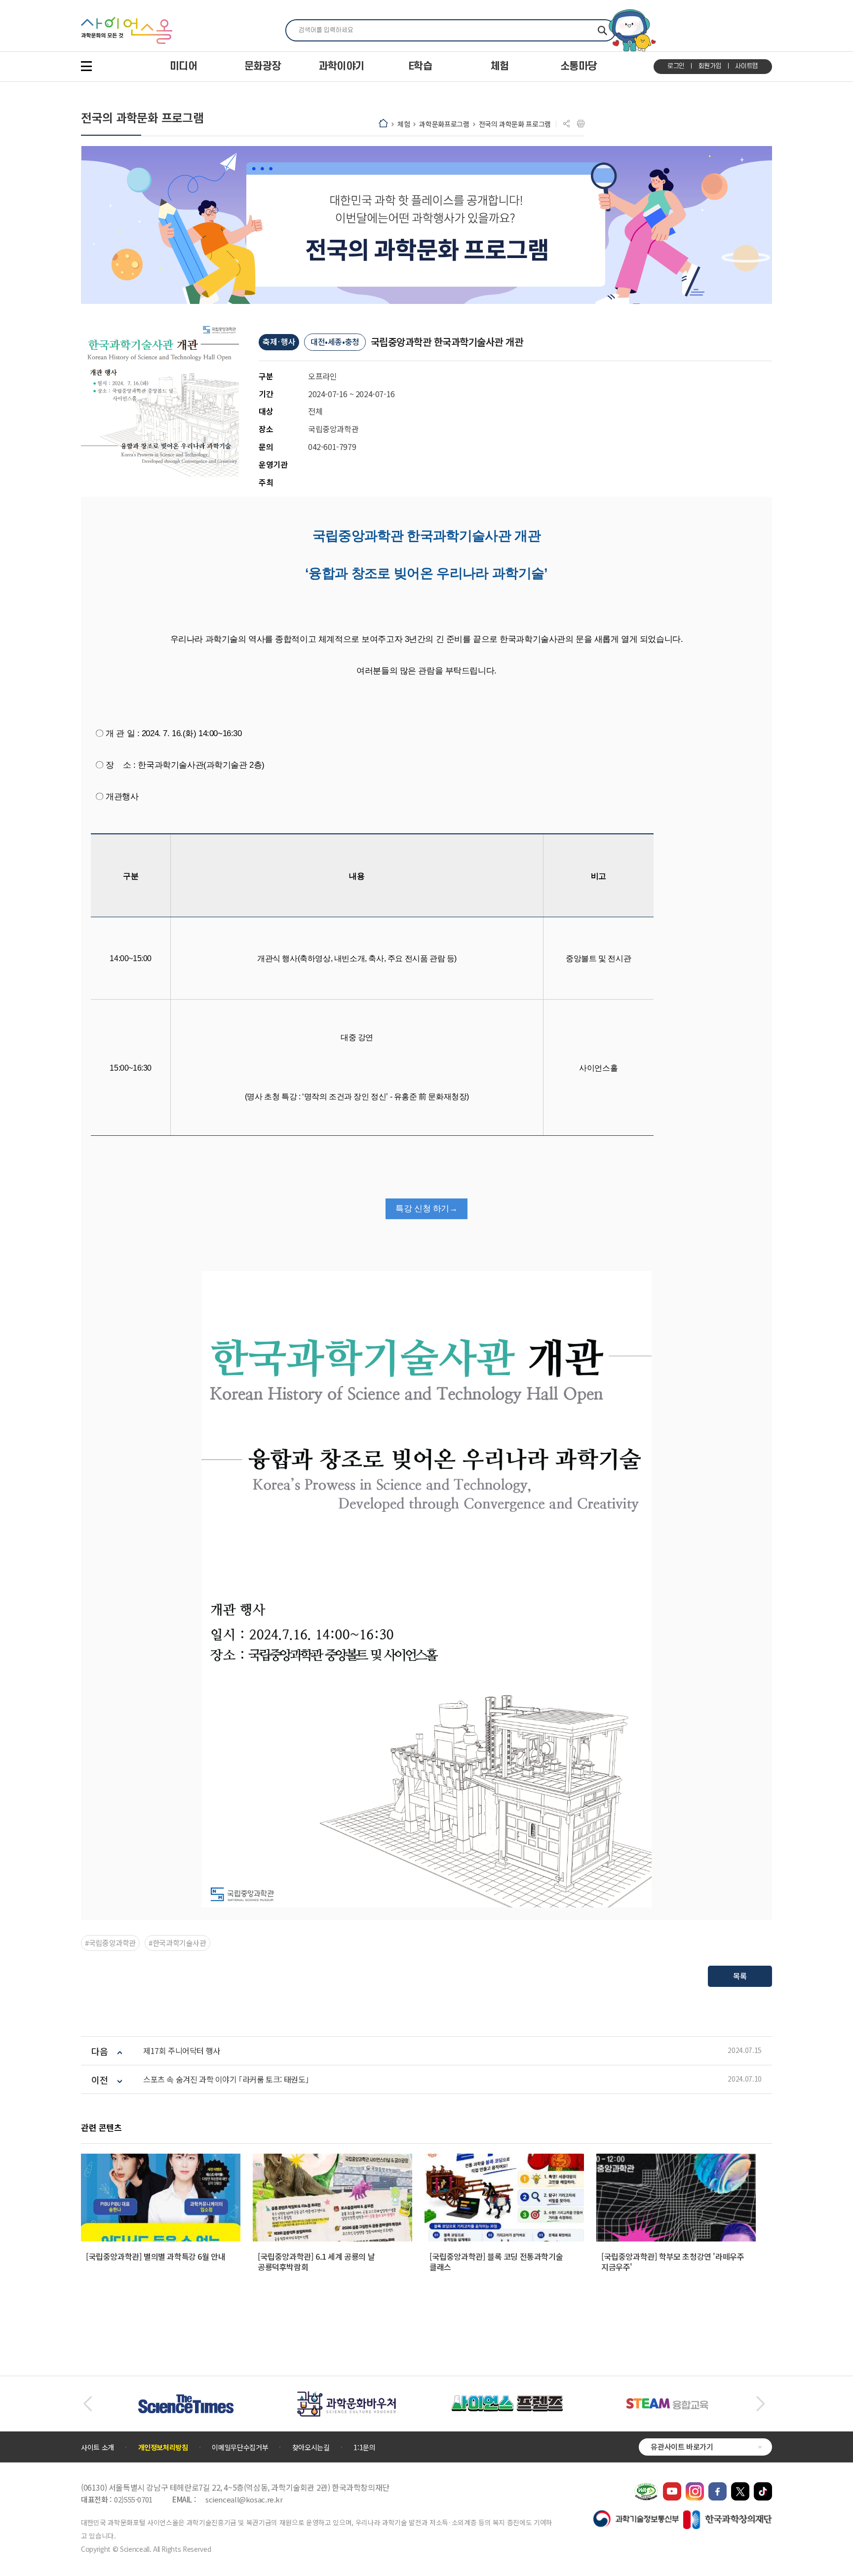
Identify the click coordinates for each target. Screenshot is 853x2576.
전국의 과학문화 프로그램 (515, 124)
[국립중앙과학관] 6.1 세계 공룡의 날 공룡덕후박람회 (316, 2261)
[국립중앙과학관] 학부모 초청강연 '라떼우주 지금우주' (673, 2261)
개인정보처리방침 (163, 2447)
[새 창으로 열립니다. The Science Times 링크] (186, 2399)
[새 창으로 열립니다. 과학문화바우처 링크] (347, 2396)
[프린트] (581, 124)
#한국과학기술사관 (177, 1943)
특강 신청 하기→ (426, 1209)
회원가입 (710, 66)
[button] (88, 2404)
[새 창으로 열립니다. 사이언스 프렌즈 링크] (507, 2400)
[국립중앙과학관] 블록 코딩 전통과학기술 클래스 (496, 2261)
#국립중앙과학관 (110, 1943)
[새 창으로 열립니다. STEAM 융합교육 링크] (667, 2403)
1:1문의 (364, 2447)
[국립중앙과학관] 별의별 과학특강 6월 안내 (155, 2256)
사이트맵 (747, 66)
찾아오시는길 (311, 2447)
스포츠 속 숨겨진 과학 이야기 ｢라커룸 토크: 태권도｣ (226, 2079)
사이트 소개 (97, 2447)
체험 (404, 124)
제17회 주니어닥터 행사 (182, 2051)
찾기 (602, 30)
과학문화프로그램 (444, 124)
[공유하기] (566, 124)
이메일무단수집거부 (240, 2447)
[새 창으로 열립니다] (672, 2487)
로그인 (676, 66)
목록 (740, 1976)
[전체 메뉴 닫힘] (86, 66)
